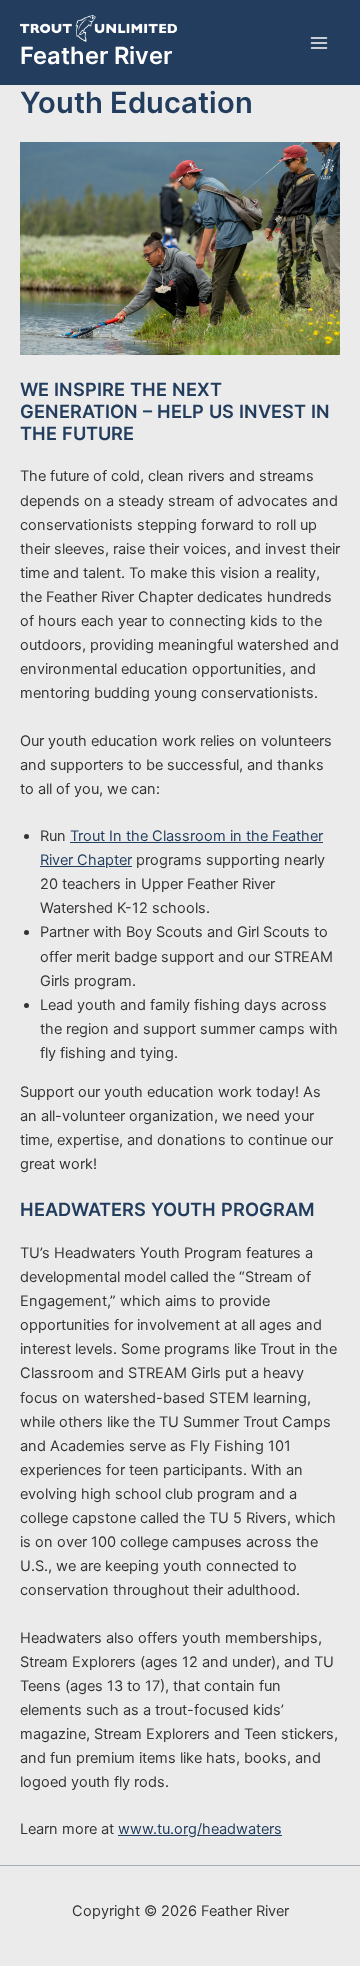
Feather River (96, 55)
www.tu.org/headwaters (200, 1829)
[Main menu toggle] (319, 43)
